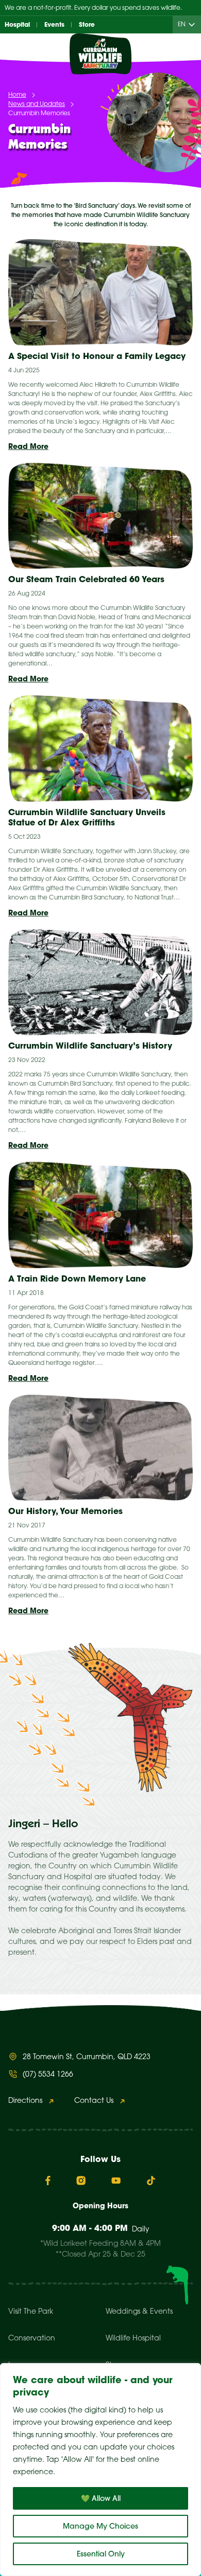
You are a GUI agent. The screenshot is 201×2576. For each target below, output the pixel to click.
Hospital (17, 24)
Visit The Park (31, 2312)
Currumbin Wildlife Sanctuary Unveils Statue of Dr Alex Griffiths (87, 817)
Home (17, 95)
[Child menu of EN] (194, 25)
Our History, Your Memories (65, 1511)
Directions (25, 2101)
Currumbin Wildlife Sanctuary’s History (90, 1046)
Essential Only (101, 2554)
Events (54, 24)
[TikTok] (151, 2181)
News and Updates (37, 104)
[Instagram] (81, 2181)
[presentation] (100, 292)
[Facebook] (48, 2181)
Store (87, 24)
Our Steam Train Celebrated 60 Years (86, 579)
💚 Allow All (101, 2498)
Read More (28, 446)
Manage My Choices (100, 2526)
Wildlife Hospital (133, 2339)
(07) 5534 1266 (48, 2075)
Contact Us (94, 2101)
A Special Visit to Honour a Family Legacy (97, 356)
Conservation (32, 2339)
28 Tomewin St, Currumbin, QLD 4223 (87, 2057)
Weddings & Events (139, 2312)
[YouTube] (116, 2181)
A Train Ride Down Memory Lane (77, 1278)
